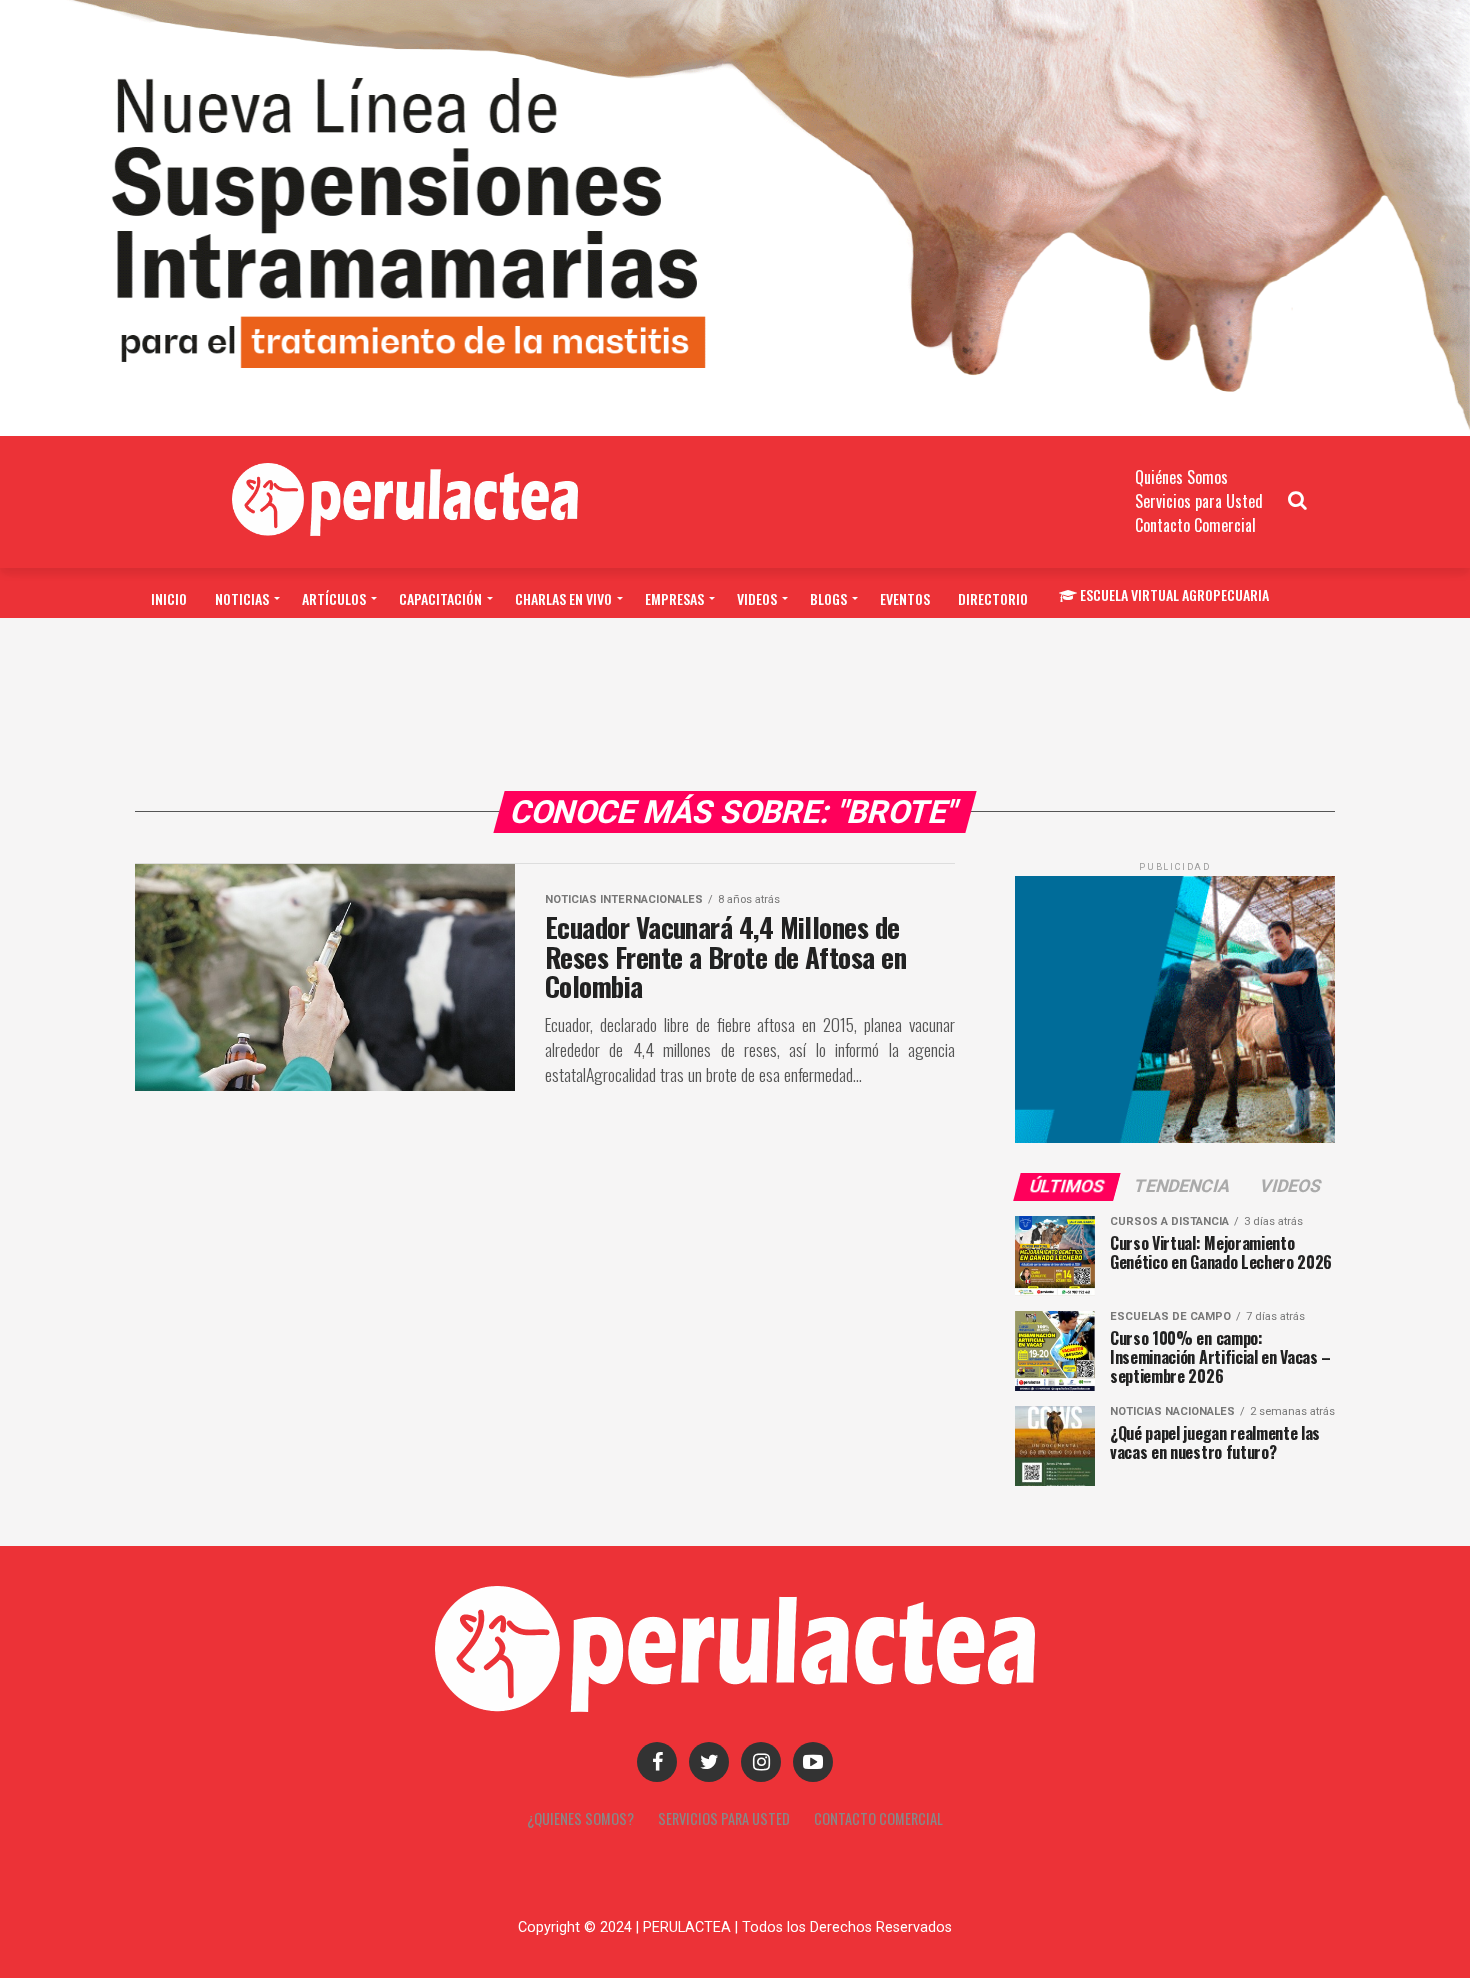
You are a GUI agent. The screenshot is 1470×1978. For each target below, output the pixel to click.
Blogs (828, 598)
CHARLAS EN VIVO (563, 598)
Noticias (242, 598)
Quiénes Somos (1181, 477)
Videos (757, 598)
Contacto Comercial (1195, 525)
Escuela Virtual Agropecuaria (1174, 594)
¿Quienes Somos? (580, 1818)
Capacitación (440, 598)
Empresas (674, 598)
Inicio (169, 598)
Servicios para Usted (1199, 501)
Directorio (993, 598)
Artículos (334, 598)
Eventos (905, 598)
